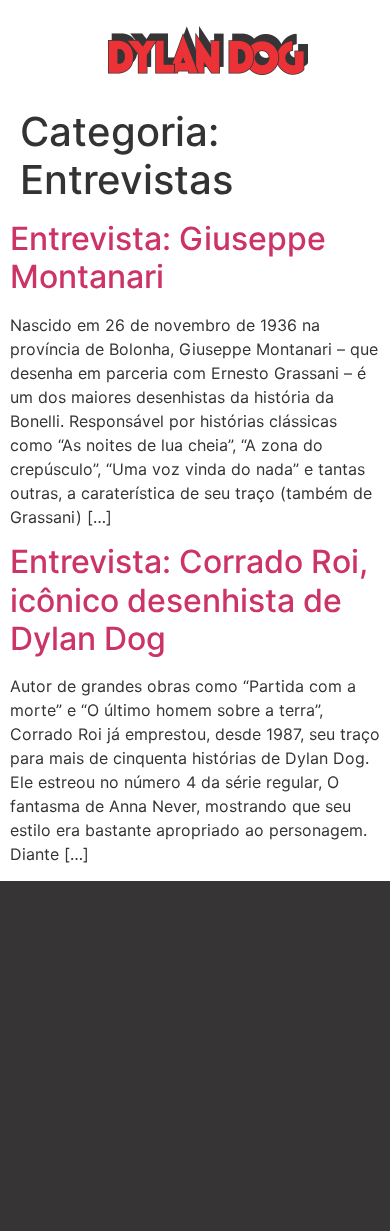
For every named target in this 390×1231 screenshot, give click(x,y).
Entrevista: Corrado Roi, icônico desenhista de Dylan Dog (189, 600)
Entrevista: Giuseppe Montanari (168, 257)
